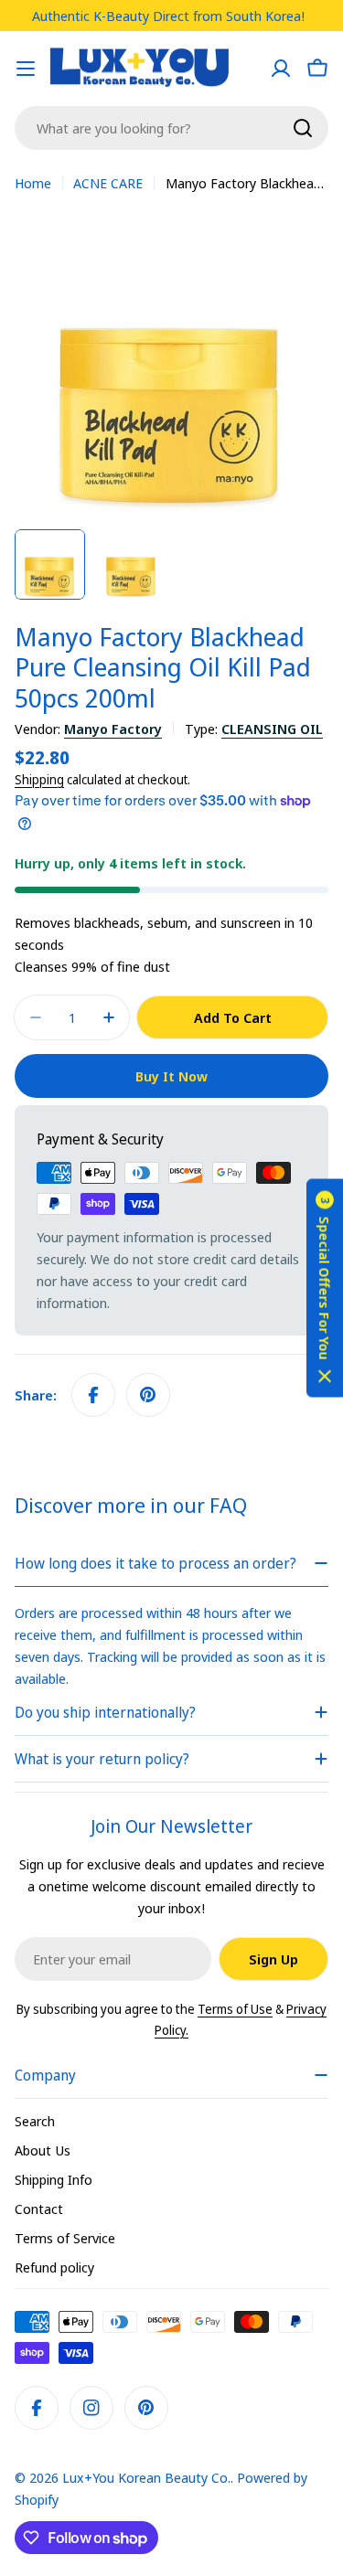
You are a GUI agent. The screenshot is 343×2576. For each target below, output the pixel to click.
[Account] (281, 69)
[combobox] (171, 128)
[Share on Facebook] (93, 1395)
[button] (325, 1288)
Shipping (39, 780)
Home (33, 183)
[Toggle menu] (26, 69)
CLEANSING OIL (272, 729)
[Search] (303, 128)
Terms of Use (235, 2009)
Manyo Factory (113, 729)
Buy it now (171, 1076)
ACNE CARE (108, 183)
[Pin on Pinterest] (148, 1395)
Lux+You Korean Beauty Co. (146, 2477)
